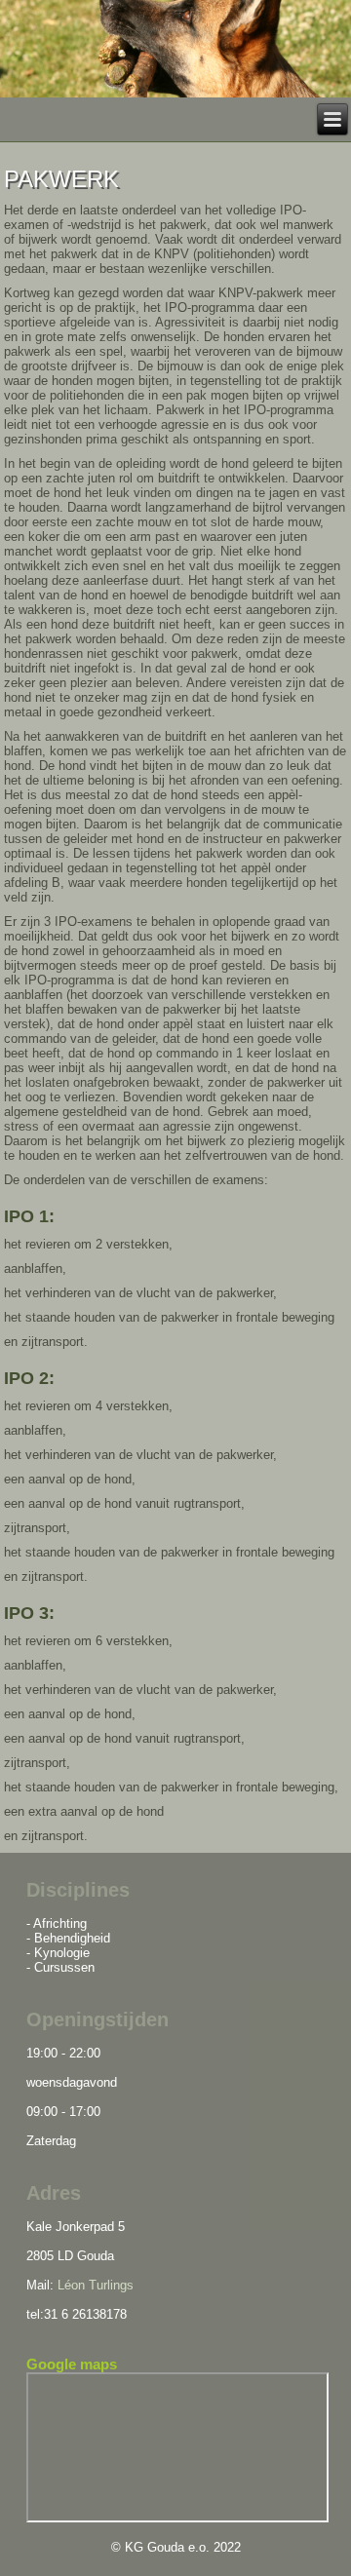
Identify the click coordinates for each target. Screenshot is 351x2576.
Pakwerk (61, 179)
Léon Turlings (94, 2285)
